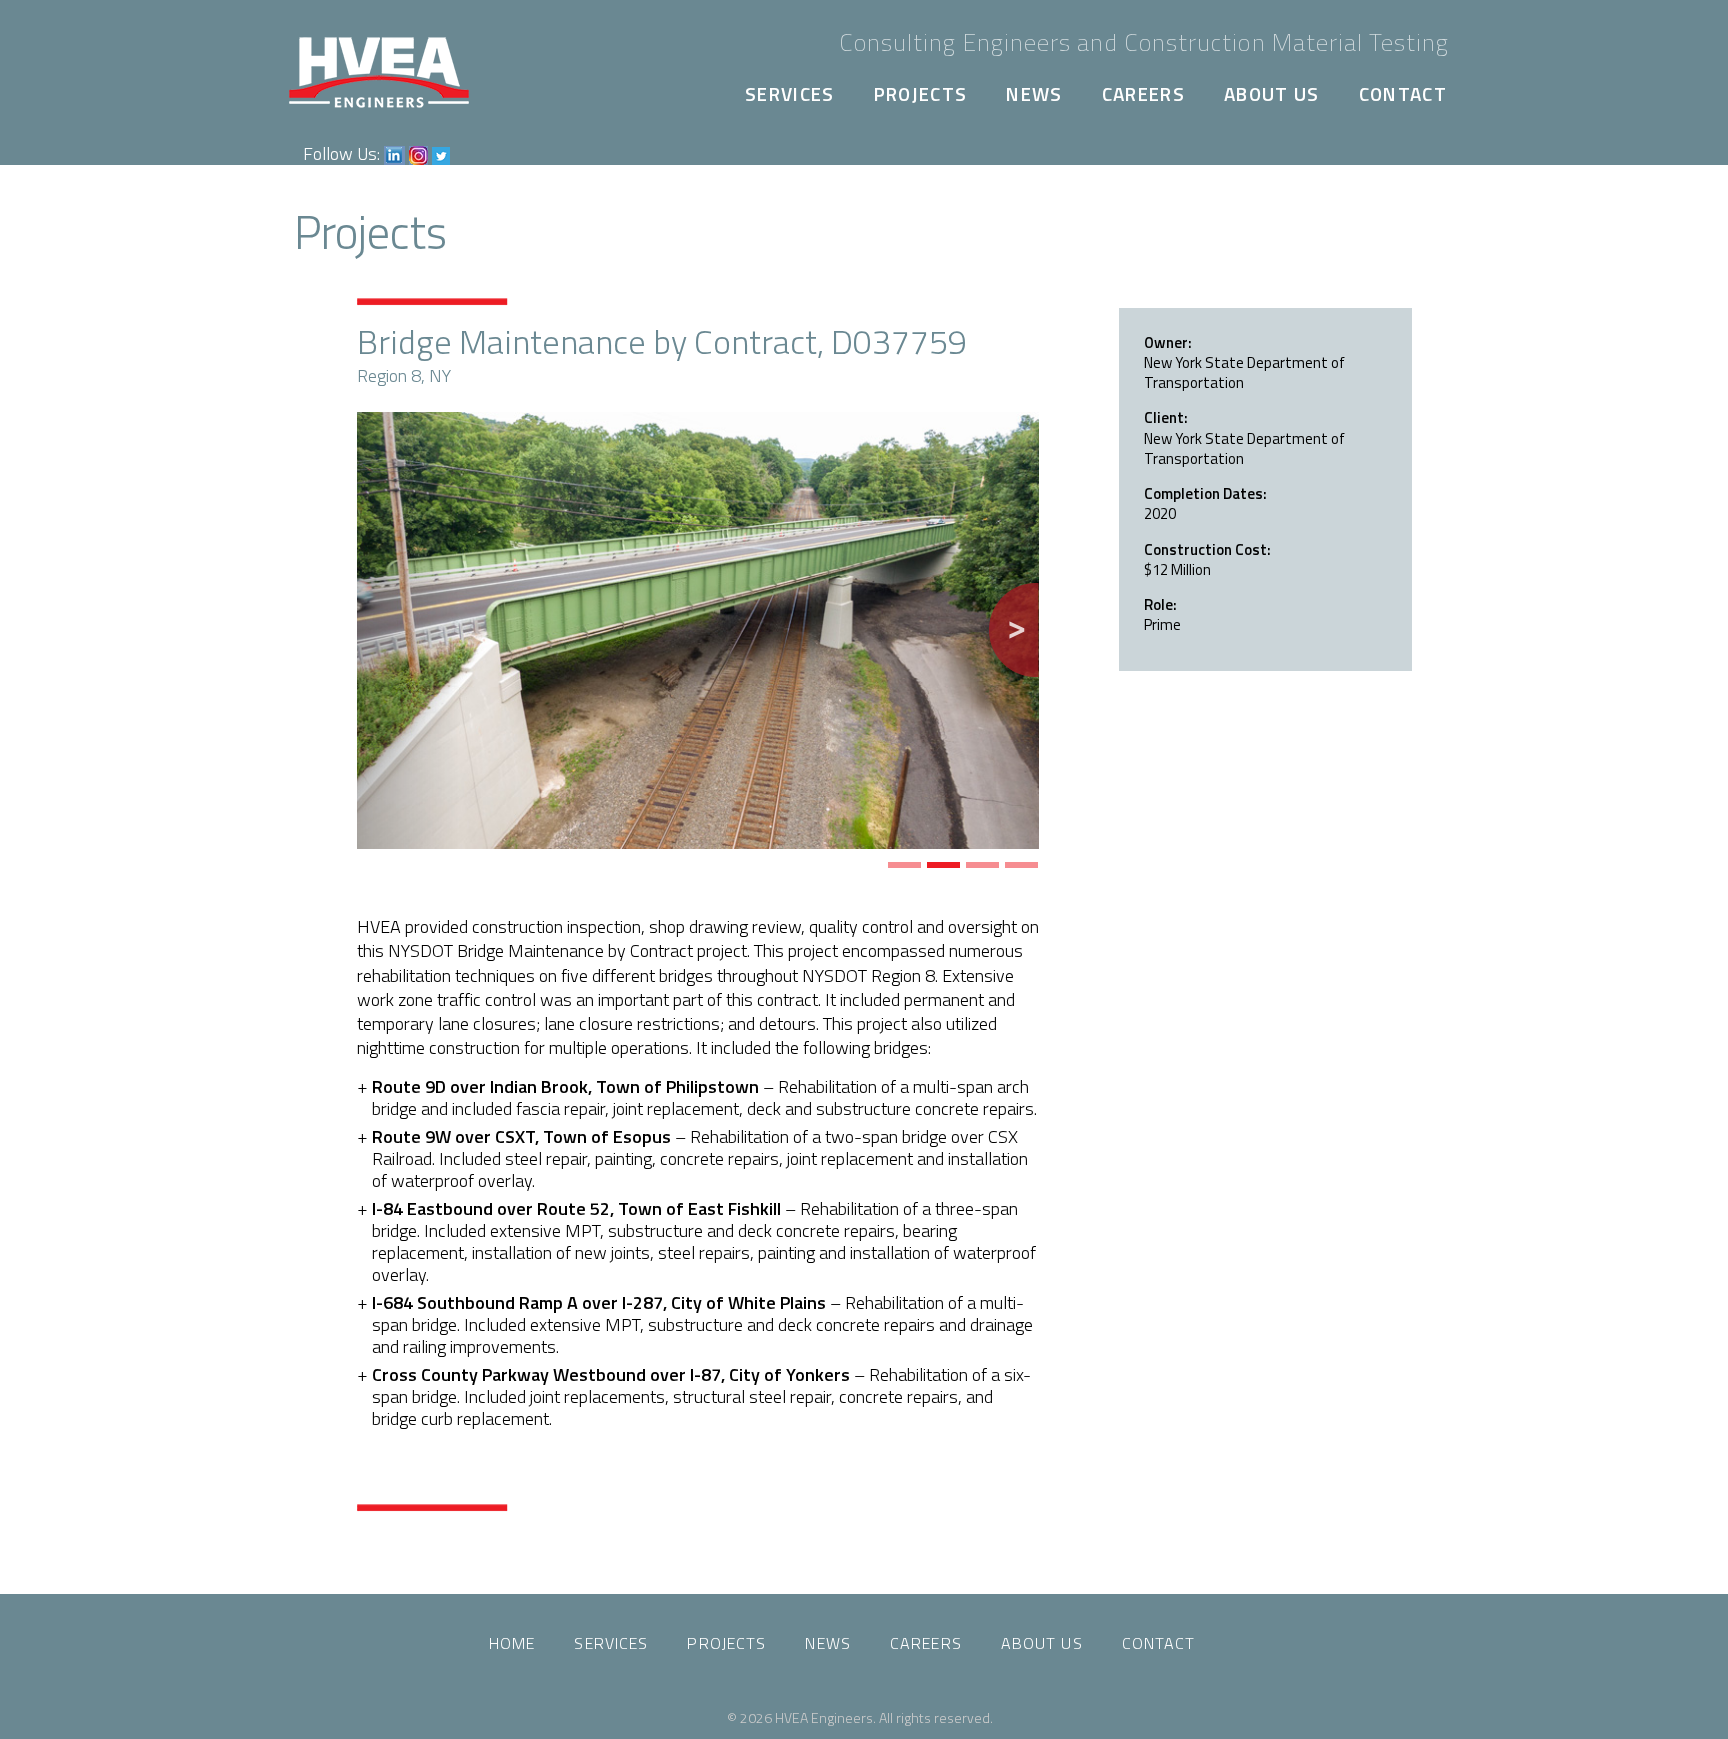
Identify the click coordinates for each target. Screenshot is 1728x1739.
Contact (1403, 93)
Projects (921, 93)
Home (512, 1643)
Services (790, 93)
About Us (1272, 93)
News (1034, 93)
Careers (1143, 93)
